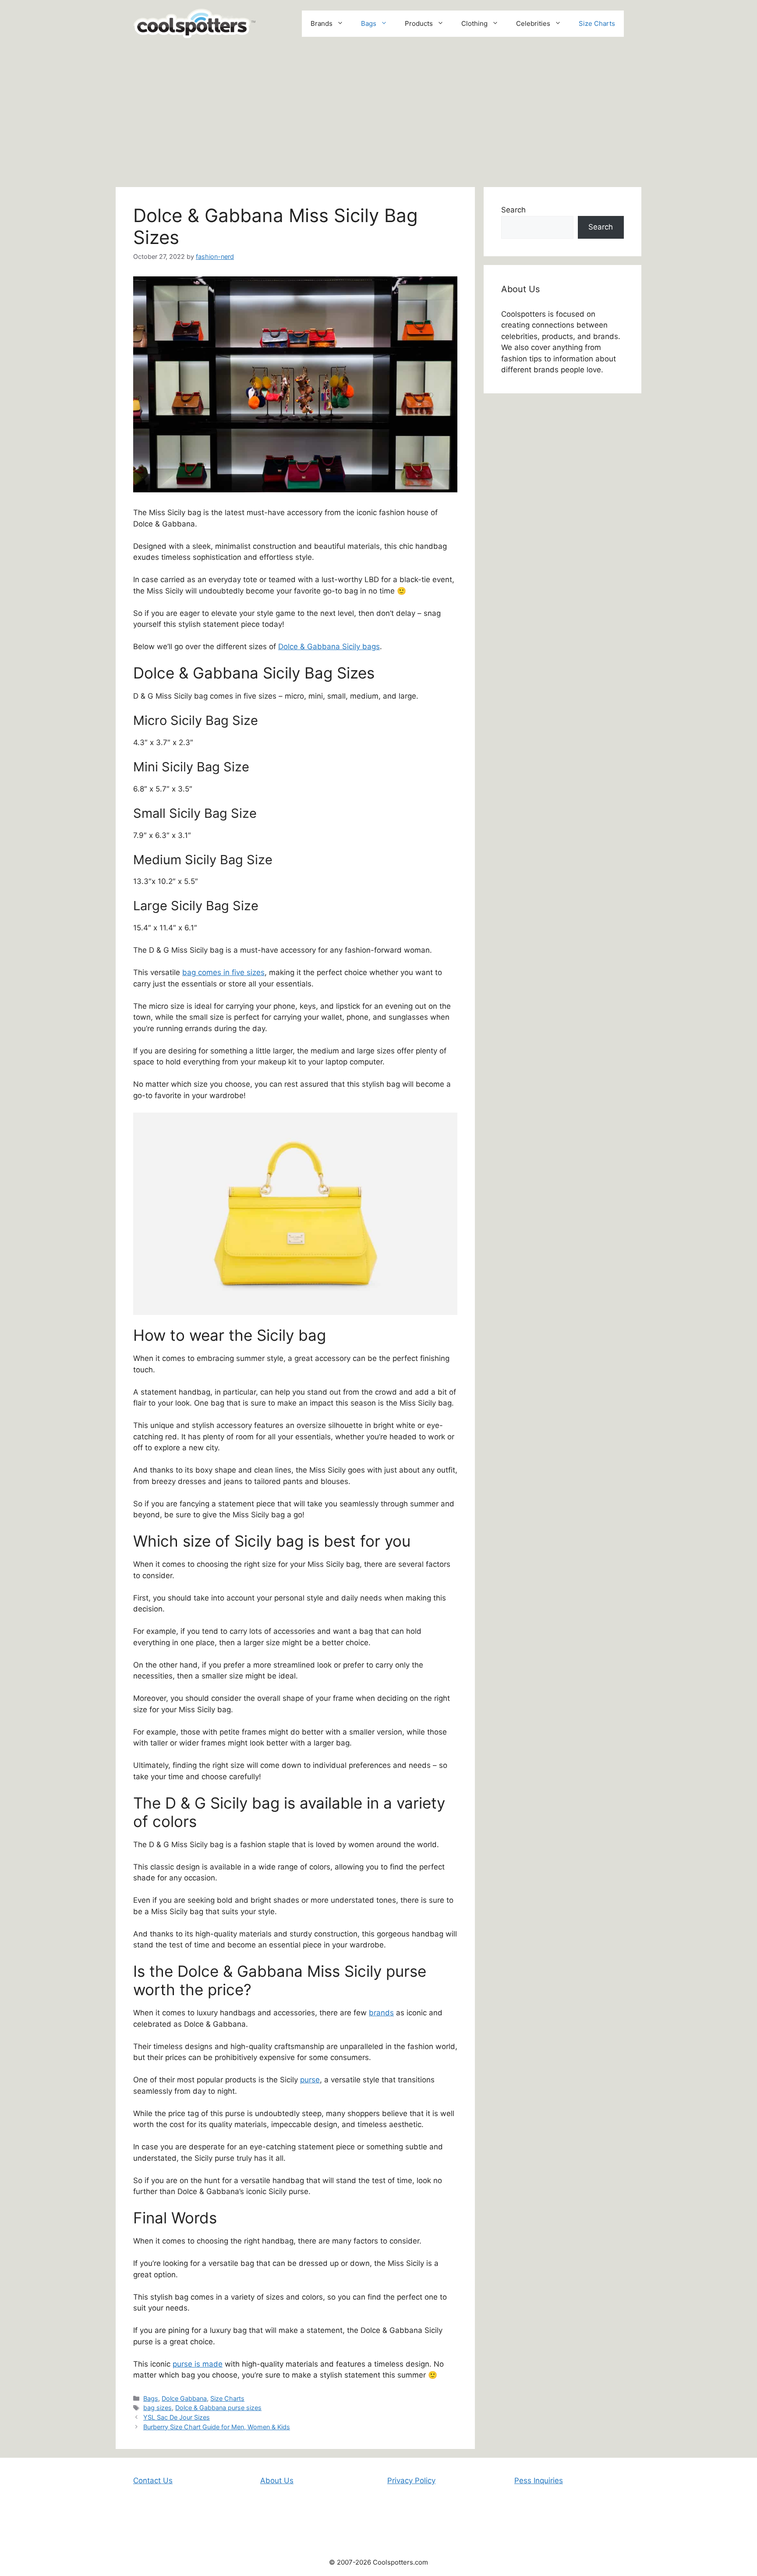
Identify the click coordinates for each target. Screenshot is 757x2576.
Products (419, 23)
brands (381, 2013)
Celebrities (533, 23)
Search (513, 210)
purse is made (198, 2364)
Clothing (474, 23)
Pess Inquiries (539, 2481)
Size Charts (597, 23)
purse (310, 2080)
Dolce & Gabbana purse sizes (218, 2408)
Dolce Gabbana (184, 2398)
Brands (322, 23)
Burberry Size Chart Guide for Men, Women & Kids (217, 2427)
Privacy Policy (411, 2481)
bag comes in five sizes (223, 972)
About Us (277, 2481)
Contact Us (153, 2481)
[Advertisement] (378, 113)
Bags (369, 23)
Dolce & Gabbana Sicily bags (329, 647)
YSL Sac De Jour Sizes (177, 2417)
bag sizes (157, 2408)
